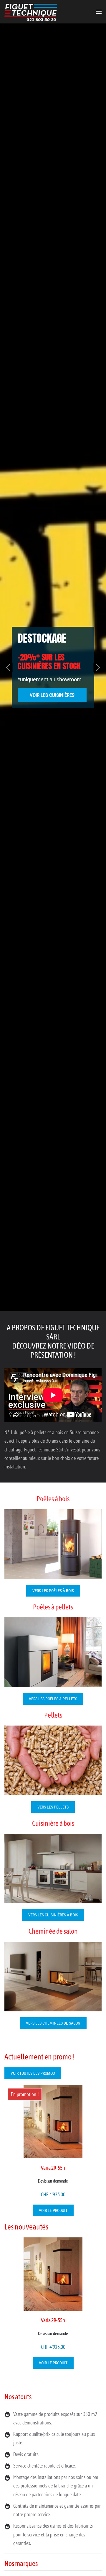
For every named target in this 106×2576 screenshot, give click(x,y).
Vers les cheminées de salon (53, 2023)
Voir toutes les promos (33, 2073)
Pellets (53, 1715)
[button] (99, 12)
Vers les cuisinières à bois (53, 1915)
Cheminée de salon (53, 1931)
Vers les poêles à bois (53, 1591)
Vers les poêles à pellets (53, 1699)
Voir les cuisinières (52, 695)
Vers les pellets (53, 1807)
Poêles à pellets (53, 1607)
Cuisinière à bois (53, 1823)
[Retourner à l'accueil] (31, 12)
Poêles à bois (53, 1499)
